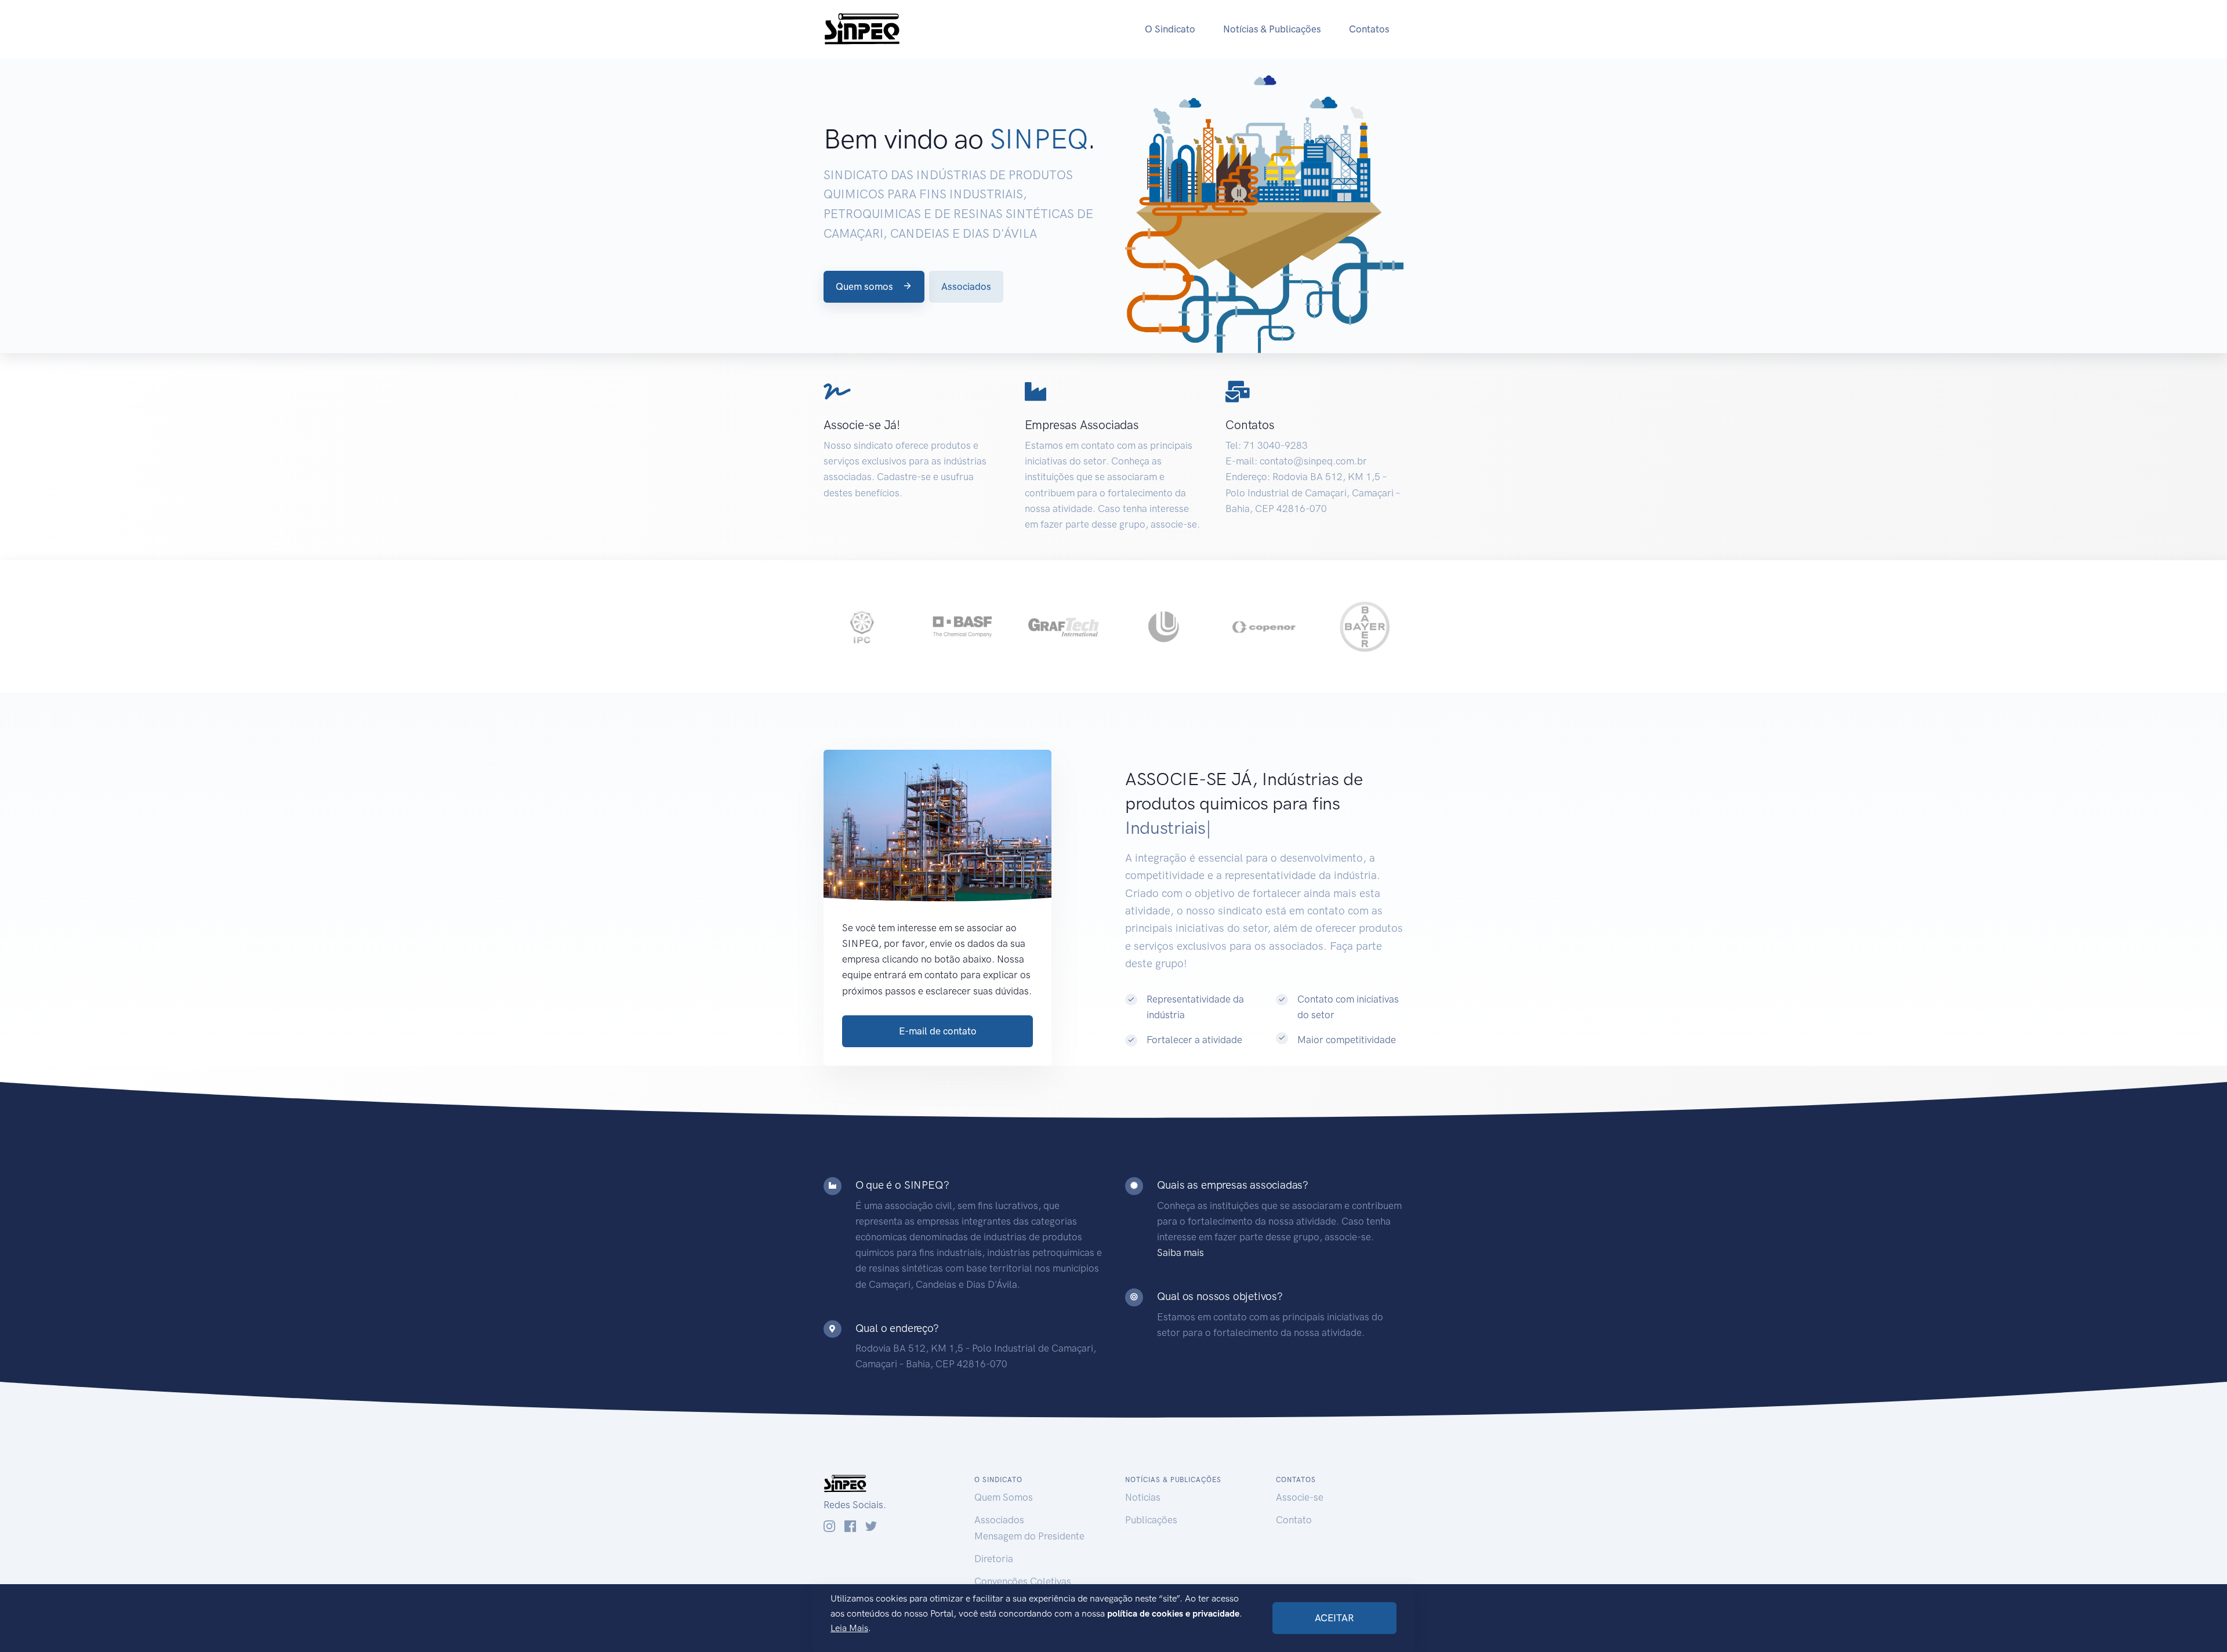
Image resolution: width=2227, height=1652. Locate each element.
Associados (966, 286)
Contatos (1369, 29)
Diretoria (994, 1559)
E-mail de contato (938, 1031)
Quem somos (866, 286)
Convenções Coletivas (1023, 1581)
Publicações (1151, 1520)
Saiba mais (1180, 1252)
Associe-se (1300, 1497)
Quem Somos (1004, 1497)
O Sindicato (1170, 29)
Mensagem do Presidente (1029, 1536)
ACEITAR (1334, 1618)
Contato (1294, 1520)
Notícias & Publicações (1272, 29)
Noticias (1143, 1497)
